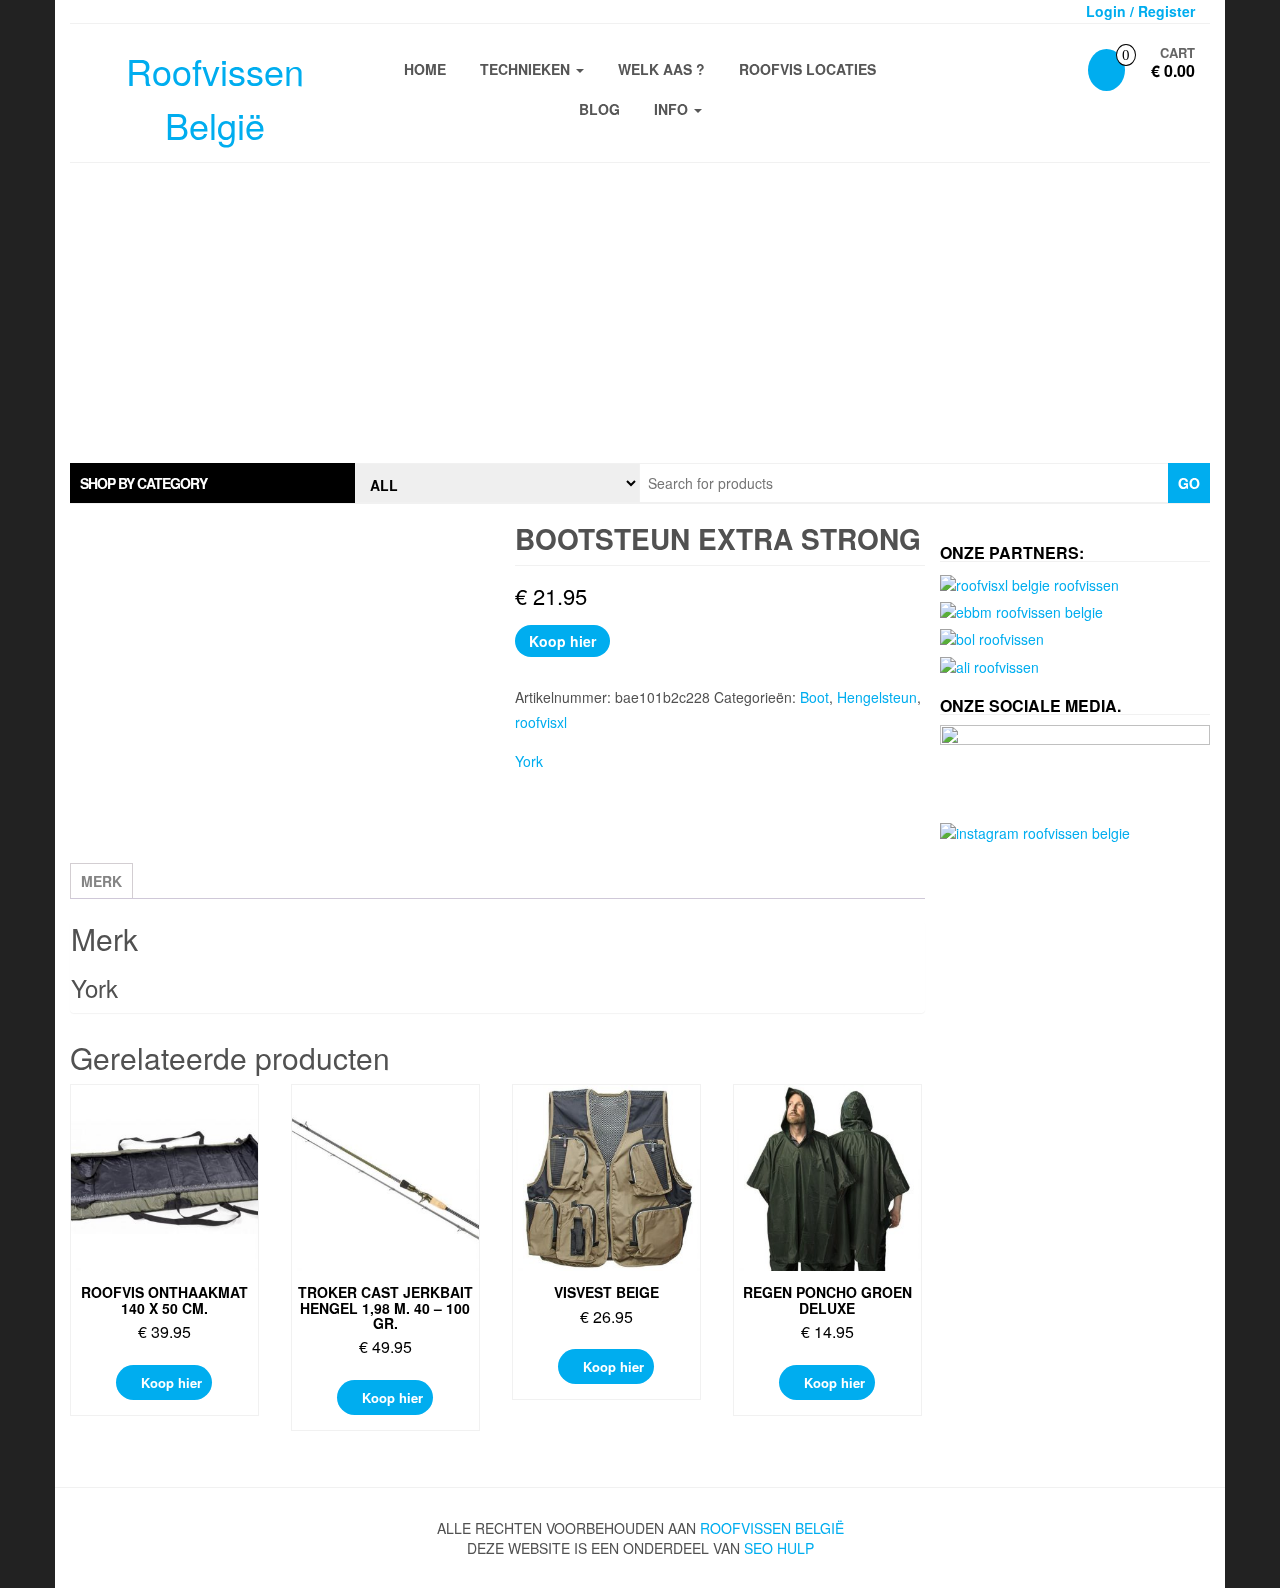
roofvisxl (541, 722)
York (529, 761)
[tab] (212, 483)
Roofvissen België (772, 1528)
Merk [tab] (101, 881)
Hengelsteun (877, 697)
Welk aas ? (661, 69)
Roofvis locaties (807, 69)
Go (1189, 483)
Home (425, 69)
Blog (599, 109)
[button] (212, 483)
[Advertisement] (640, 313)
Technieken (527, 69)
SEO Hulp (779, 1548)
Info (673, 109)
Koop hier (562, 641)
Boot (814, 697)
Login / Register (1140, 11)
